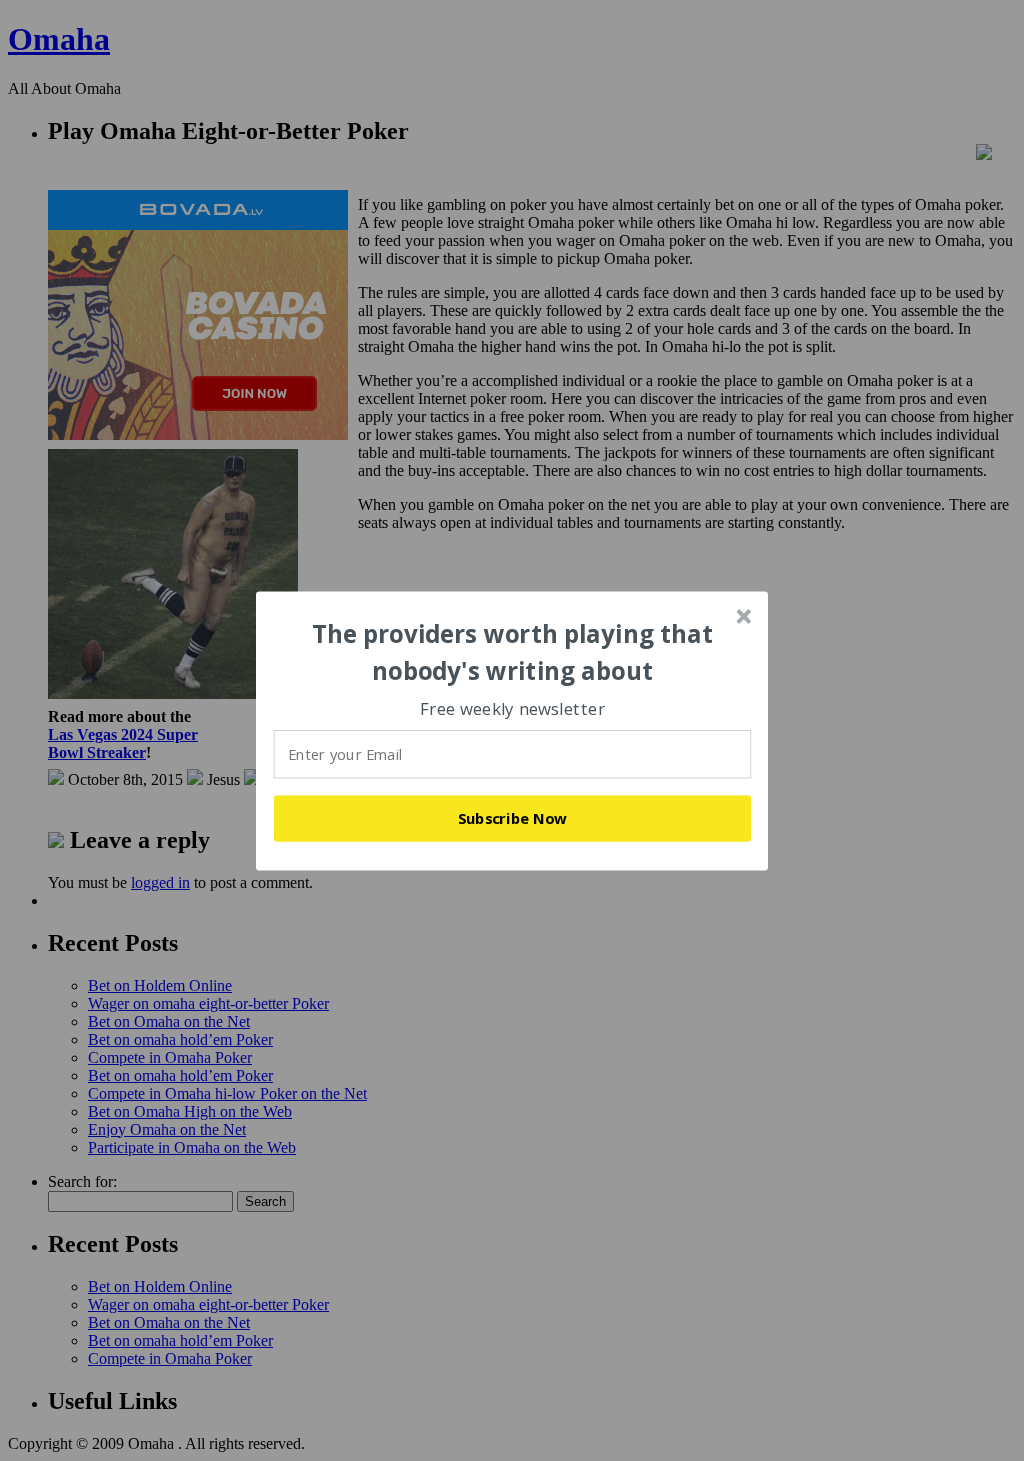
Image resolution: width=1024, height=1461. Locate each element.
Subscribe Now (513, 818)
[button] (513, 652)
